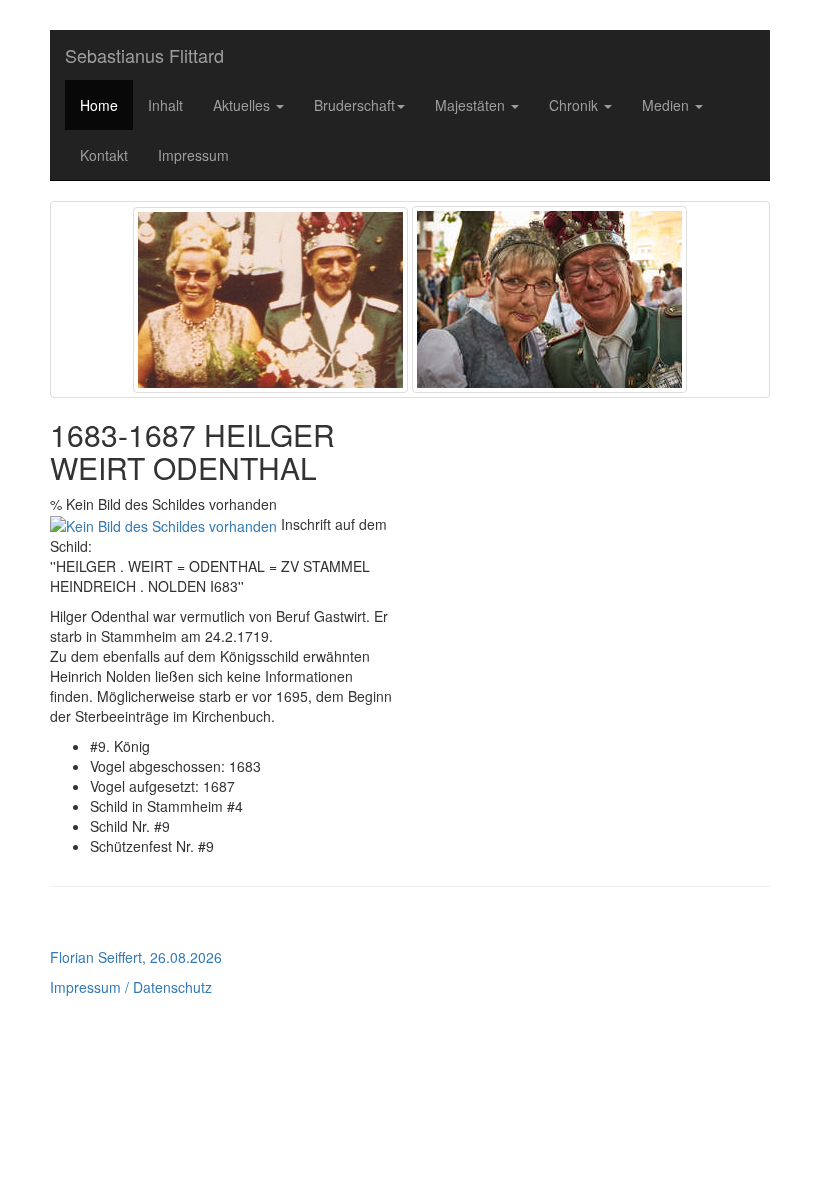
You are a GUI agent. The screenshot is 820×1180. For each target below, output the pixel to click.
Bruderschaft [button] (354, 105)
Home (99, 105)
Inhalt (165, 105)
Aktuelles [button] (243, 105)
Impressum (193, 155)
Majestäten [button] (472, 105)
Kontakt (104, 155)
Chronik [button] (575, 105)
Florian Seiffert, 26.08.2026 (136, 957)
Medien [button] (667, 105)
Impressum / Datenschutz (131, 987)
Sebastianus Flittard (144, 55)
